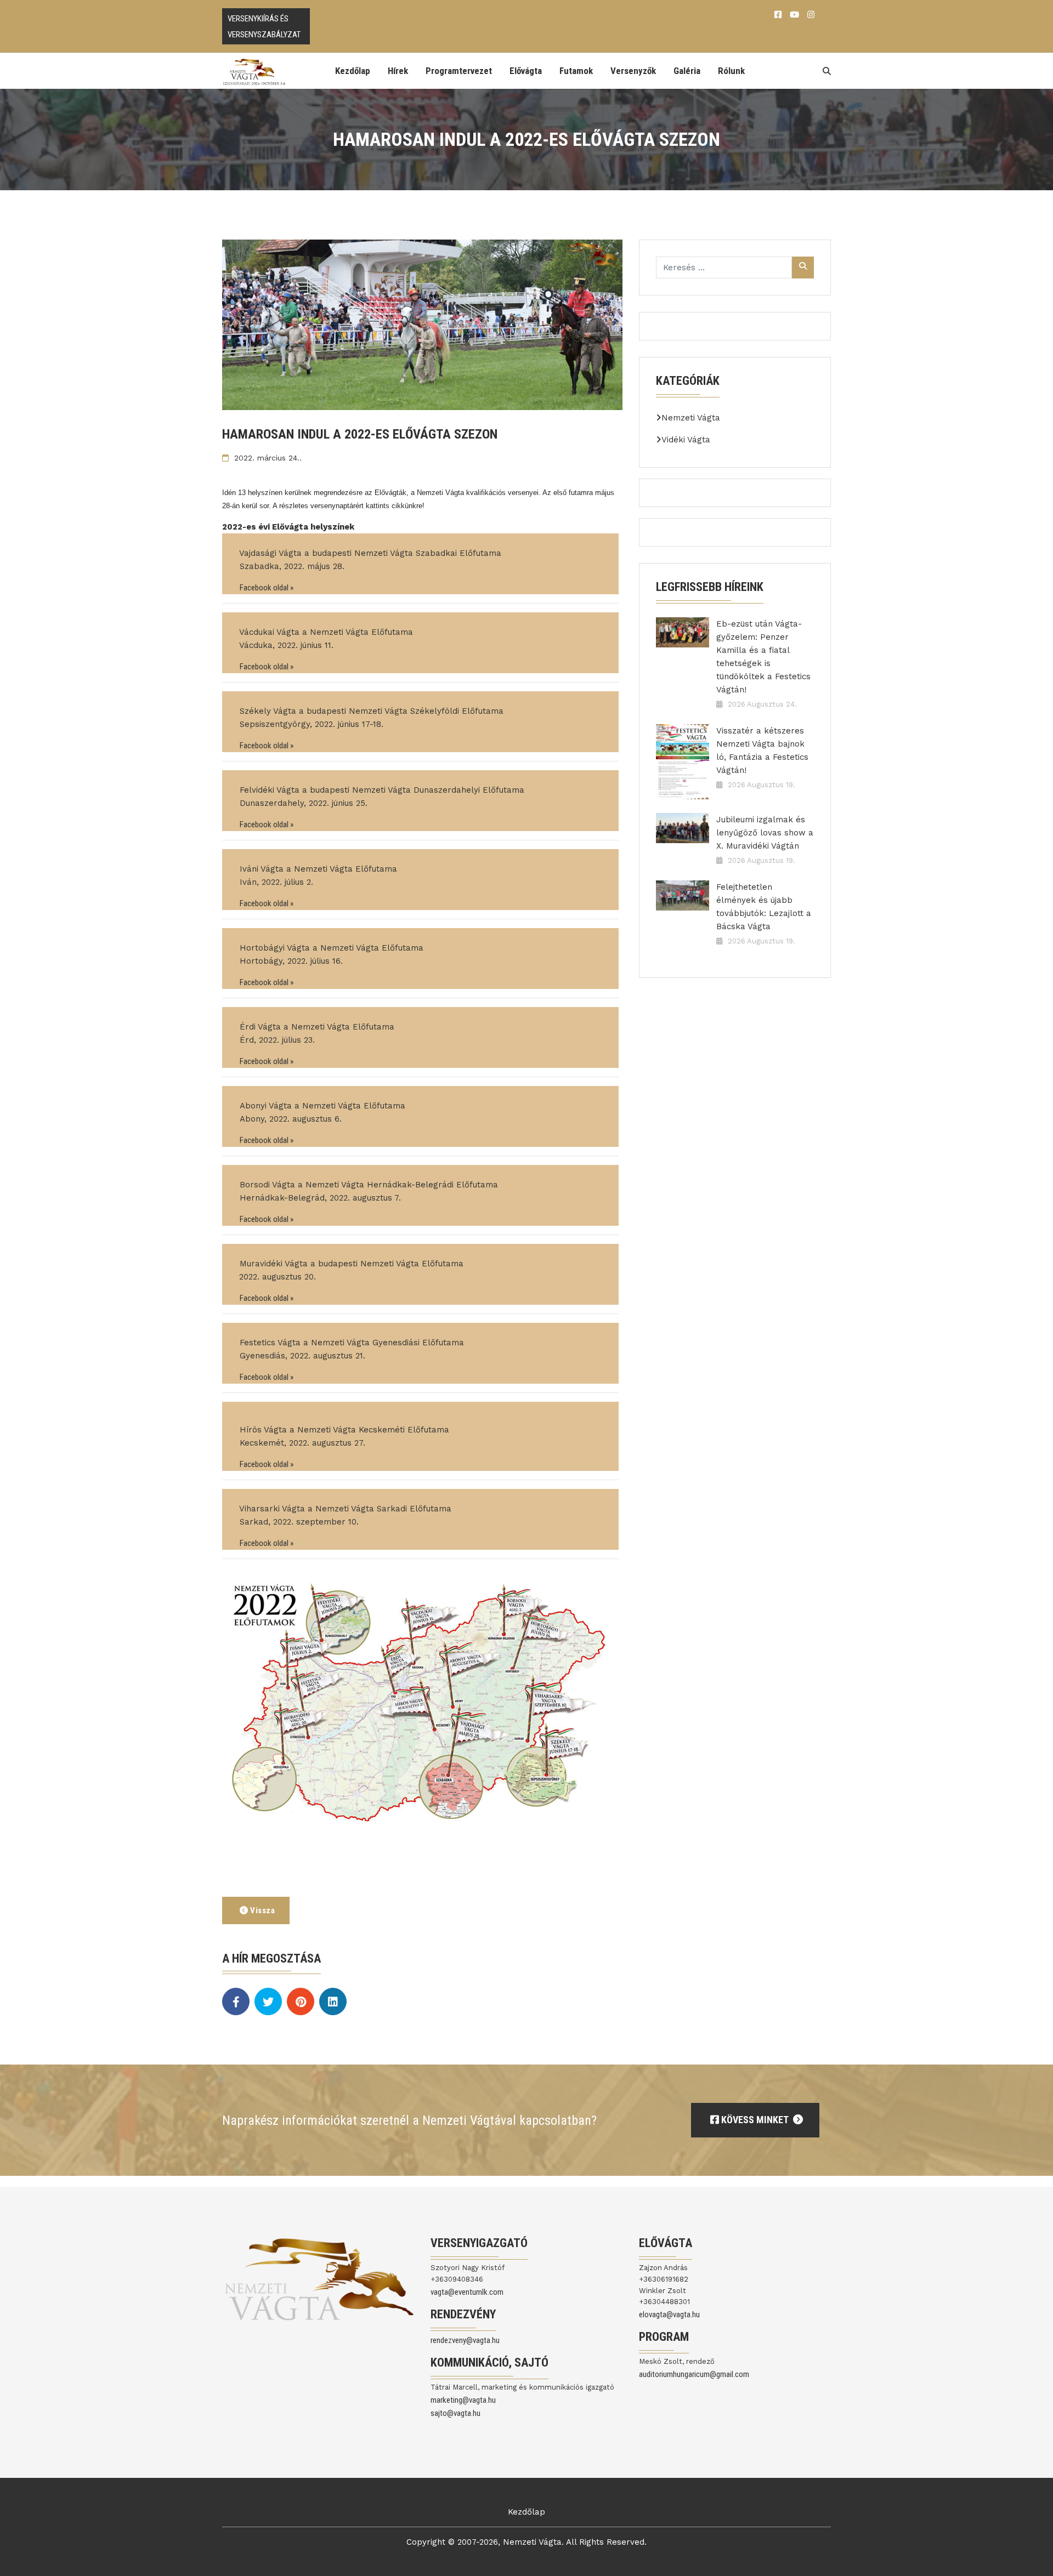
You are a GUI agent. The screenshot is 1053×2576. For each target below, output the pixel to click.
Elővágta (526, 71)
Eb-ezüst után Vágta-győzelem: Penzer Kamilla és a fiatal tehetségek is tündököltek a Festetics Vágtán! (763, 657)
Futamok (576, 71)
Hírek (398, 71)
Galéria (687, 71)
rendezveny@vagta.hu (465, 2340)
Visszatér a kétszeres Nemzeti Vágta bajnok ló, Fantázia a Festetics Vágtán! (762, 750)
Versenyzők (633, 71)
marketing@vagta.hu (463, 2400)
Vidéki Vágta (686, 440)
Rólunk (731, 71)
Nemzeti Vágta (691, 418)
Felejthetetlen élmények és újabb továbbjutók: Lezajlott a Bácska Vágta (764, 907)
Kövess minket (755, 2120)
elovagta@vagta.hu (669, 2315)
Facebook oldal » (267, 588)
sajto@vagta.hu (455, 2413)
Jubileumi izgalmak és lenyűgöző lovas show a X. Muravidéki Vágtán (765, 833)
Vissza (262, 1910)
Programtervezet (459, 71)
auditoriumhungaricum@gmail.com (694, 2374)
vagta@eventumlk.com (467, 2292)
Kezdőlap (353, 71)
